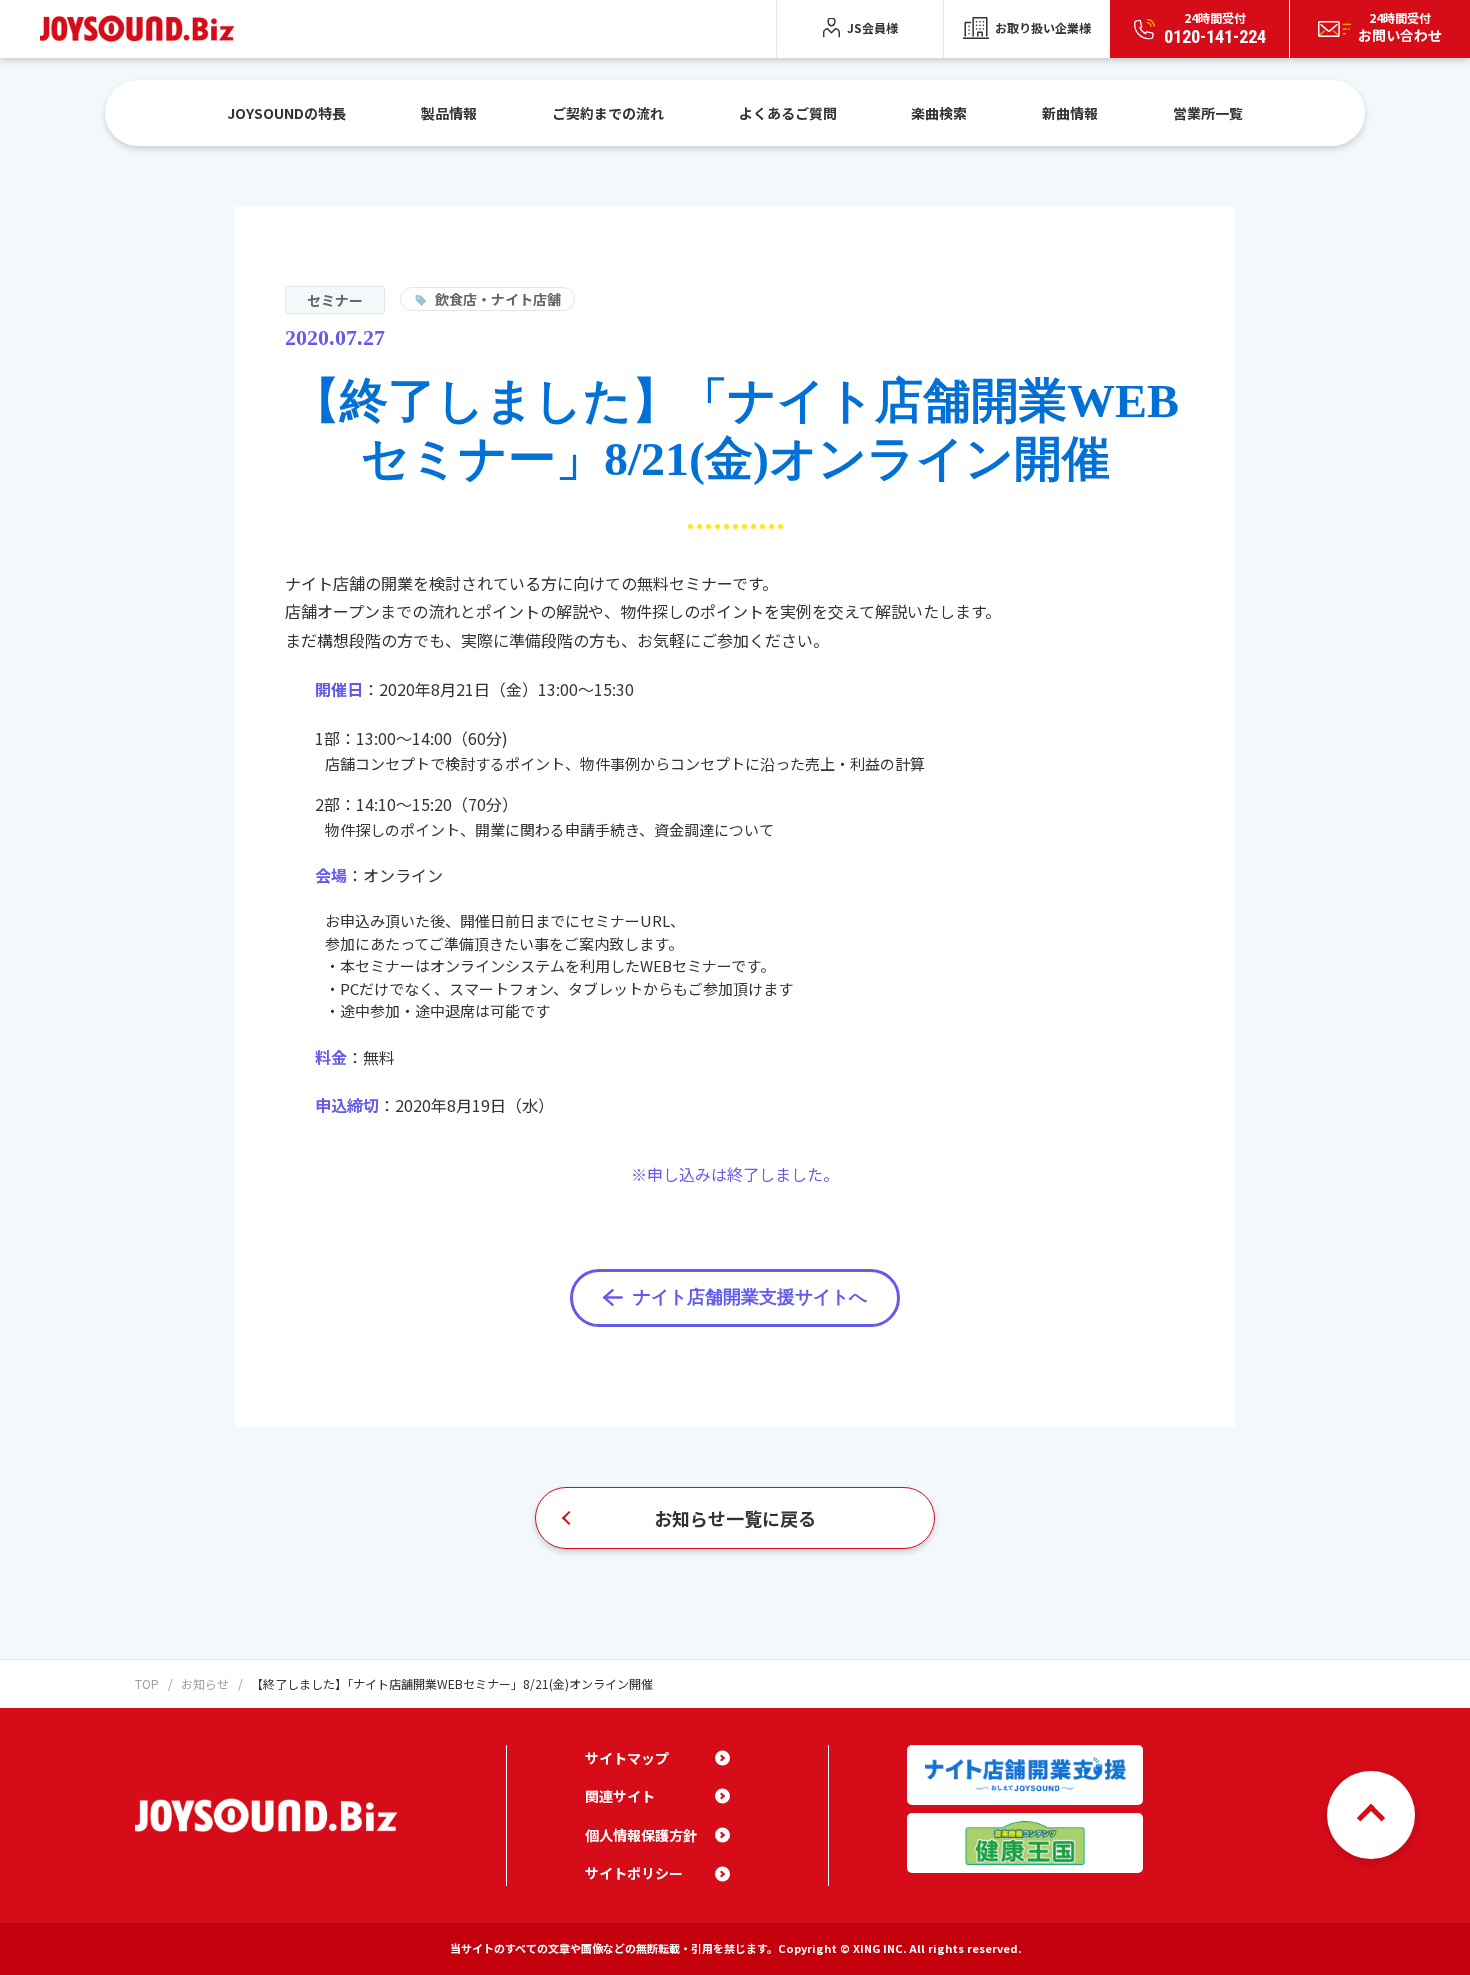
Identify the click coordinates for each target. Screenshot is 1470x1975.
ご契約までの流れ (608, 113)
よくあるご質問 (788, 113)
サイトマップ (627, 1758)
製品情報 (449, 113)
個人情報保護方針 (641, 1835)
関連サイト (620, 1796)
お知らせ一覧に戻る (735, 1518)
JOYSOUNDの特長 (286, 113)
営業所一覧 (1208, 113)
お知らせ (205, 1683)
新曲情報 (1070, 113)
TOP (147, 1683)
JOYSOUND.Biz (141, 28)
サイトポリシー (634, 1873)
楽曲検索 (939, 113)
